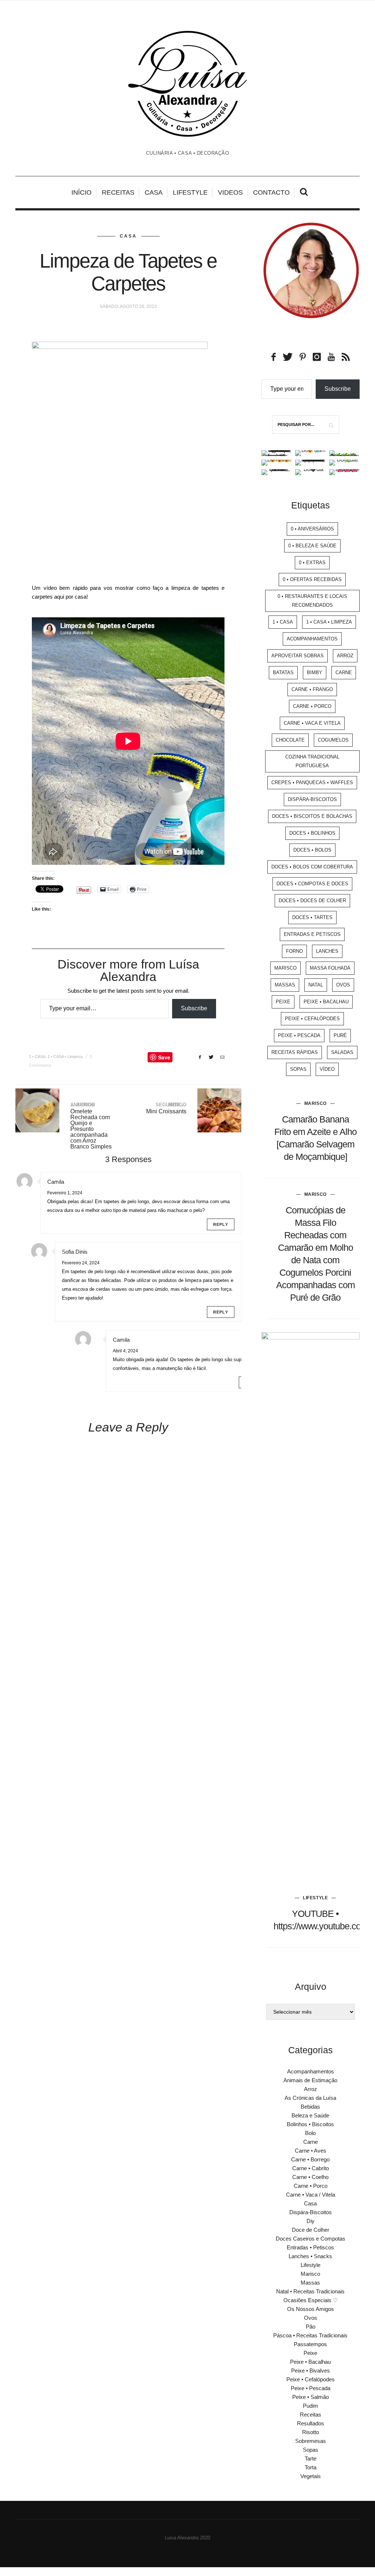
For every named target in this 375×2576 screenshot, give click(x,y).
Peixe (283, 1002)
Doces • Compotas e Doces (312, 884)
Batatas (283, 673)
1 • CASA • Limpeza (65, 1057)
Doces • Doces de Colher (312, 901)
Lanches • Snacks (310, 2256)
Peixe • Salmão (311, 2397)
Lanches (327, 951)
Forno (294, 951)
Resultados (311, 2423)
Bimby (315, 673)
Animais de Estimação (310, 2080)
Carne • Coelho (310, 2177)
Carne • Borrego (310, 2159)
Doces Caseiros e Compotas (311, 2239)
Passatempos (310, 2344)
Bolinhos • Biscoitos (310, 2124)
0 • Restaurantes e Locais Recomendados (312, 601)
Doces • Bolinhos (312, 833)
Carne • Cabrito (311, 2168)
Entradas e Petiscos (312, 934)
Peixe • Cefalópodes (312, 1019)
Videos (230, 192)
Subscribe (194, 1008)
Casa (154, 192)
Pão (311, 2327)
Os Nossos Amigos (311, 2309)
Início (81, 192)
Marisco (285, 968)
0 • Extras (312, 563)
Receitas (118, 192)
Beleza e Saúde (310, 2115)
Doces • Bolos (312, 850)
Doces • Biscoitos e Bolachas (312, 816)
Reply (221, 1224)
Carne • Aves (311, 2151)
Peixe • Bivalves (311, 2371)
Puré (340, 1035)
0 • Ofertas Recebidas (312, 579)
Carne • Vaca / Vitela (311, 2195)
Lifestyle (190, 192)
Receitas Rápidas (295, 1052)
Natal (316, 985)
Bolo (310, 2133)
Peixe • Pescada (299, 1035)
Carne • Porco (312, 706)
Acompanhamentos (312, 639)
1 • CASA (37, 1057)
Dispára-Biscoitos (312, 799)
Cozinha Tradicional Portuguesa (312, 761)
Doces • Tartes (312, 917)
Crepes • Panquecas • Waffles (312, 782)
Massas (285, 985)
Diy (311, 2221)
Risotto (311, 2432)
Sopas (298, 1069)
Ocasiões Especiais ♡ (311, 2300)
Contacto (271, 192)
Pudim (311, 2406)
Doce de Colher (311, 2230)
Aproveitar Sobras (298, 656)
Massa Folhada (330, 968)
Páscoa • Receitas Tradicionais (310, 2335)
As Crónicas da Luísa (310, 2098)
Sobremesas (311, 2441)
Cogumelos (333, 740)
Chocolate (290, 740)
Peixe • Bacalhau (326, 1002)
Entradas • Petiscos (310, 2247)
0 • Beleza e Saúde (312, 546)
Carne (344, 673)
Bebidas (310, 2107)
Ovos (343, 985)
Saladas (342, 1052)
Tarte (311, 2459)
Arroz (345, 656)
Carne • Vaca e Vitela (312, 723)
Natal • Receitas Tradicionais (310, 2291)
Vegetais (311, 2476)
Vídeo (327, 1069)
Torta (311, 2467)
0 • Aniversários (312, 529)
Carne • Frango (312, 689)
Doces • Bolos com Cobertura (312, 867)
